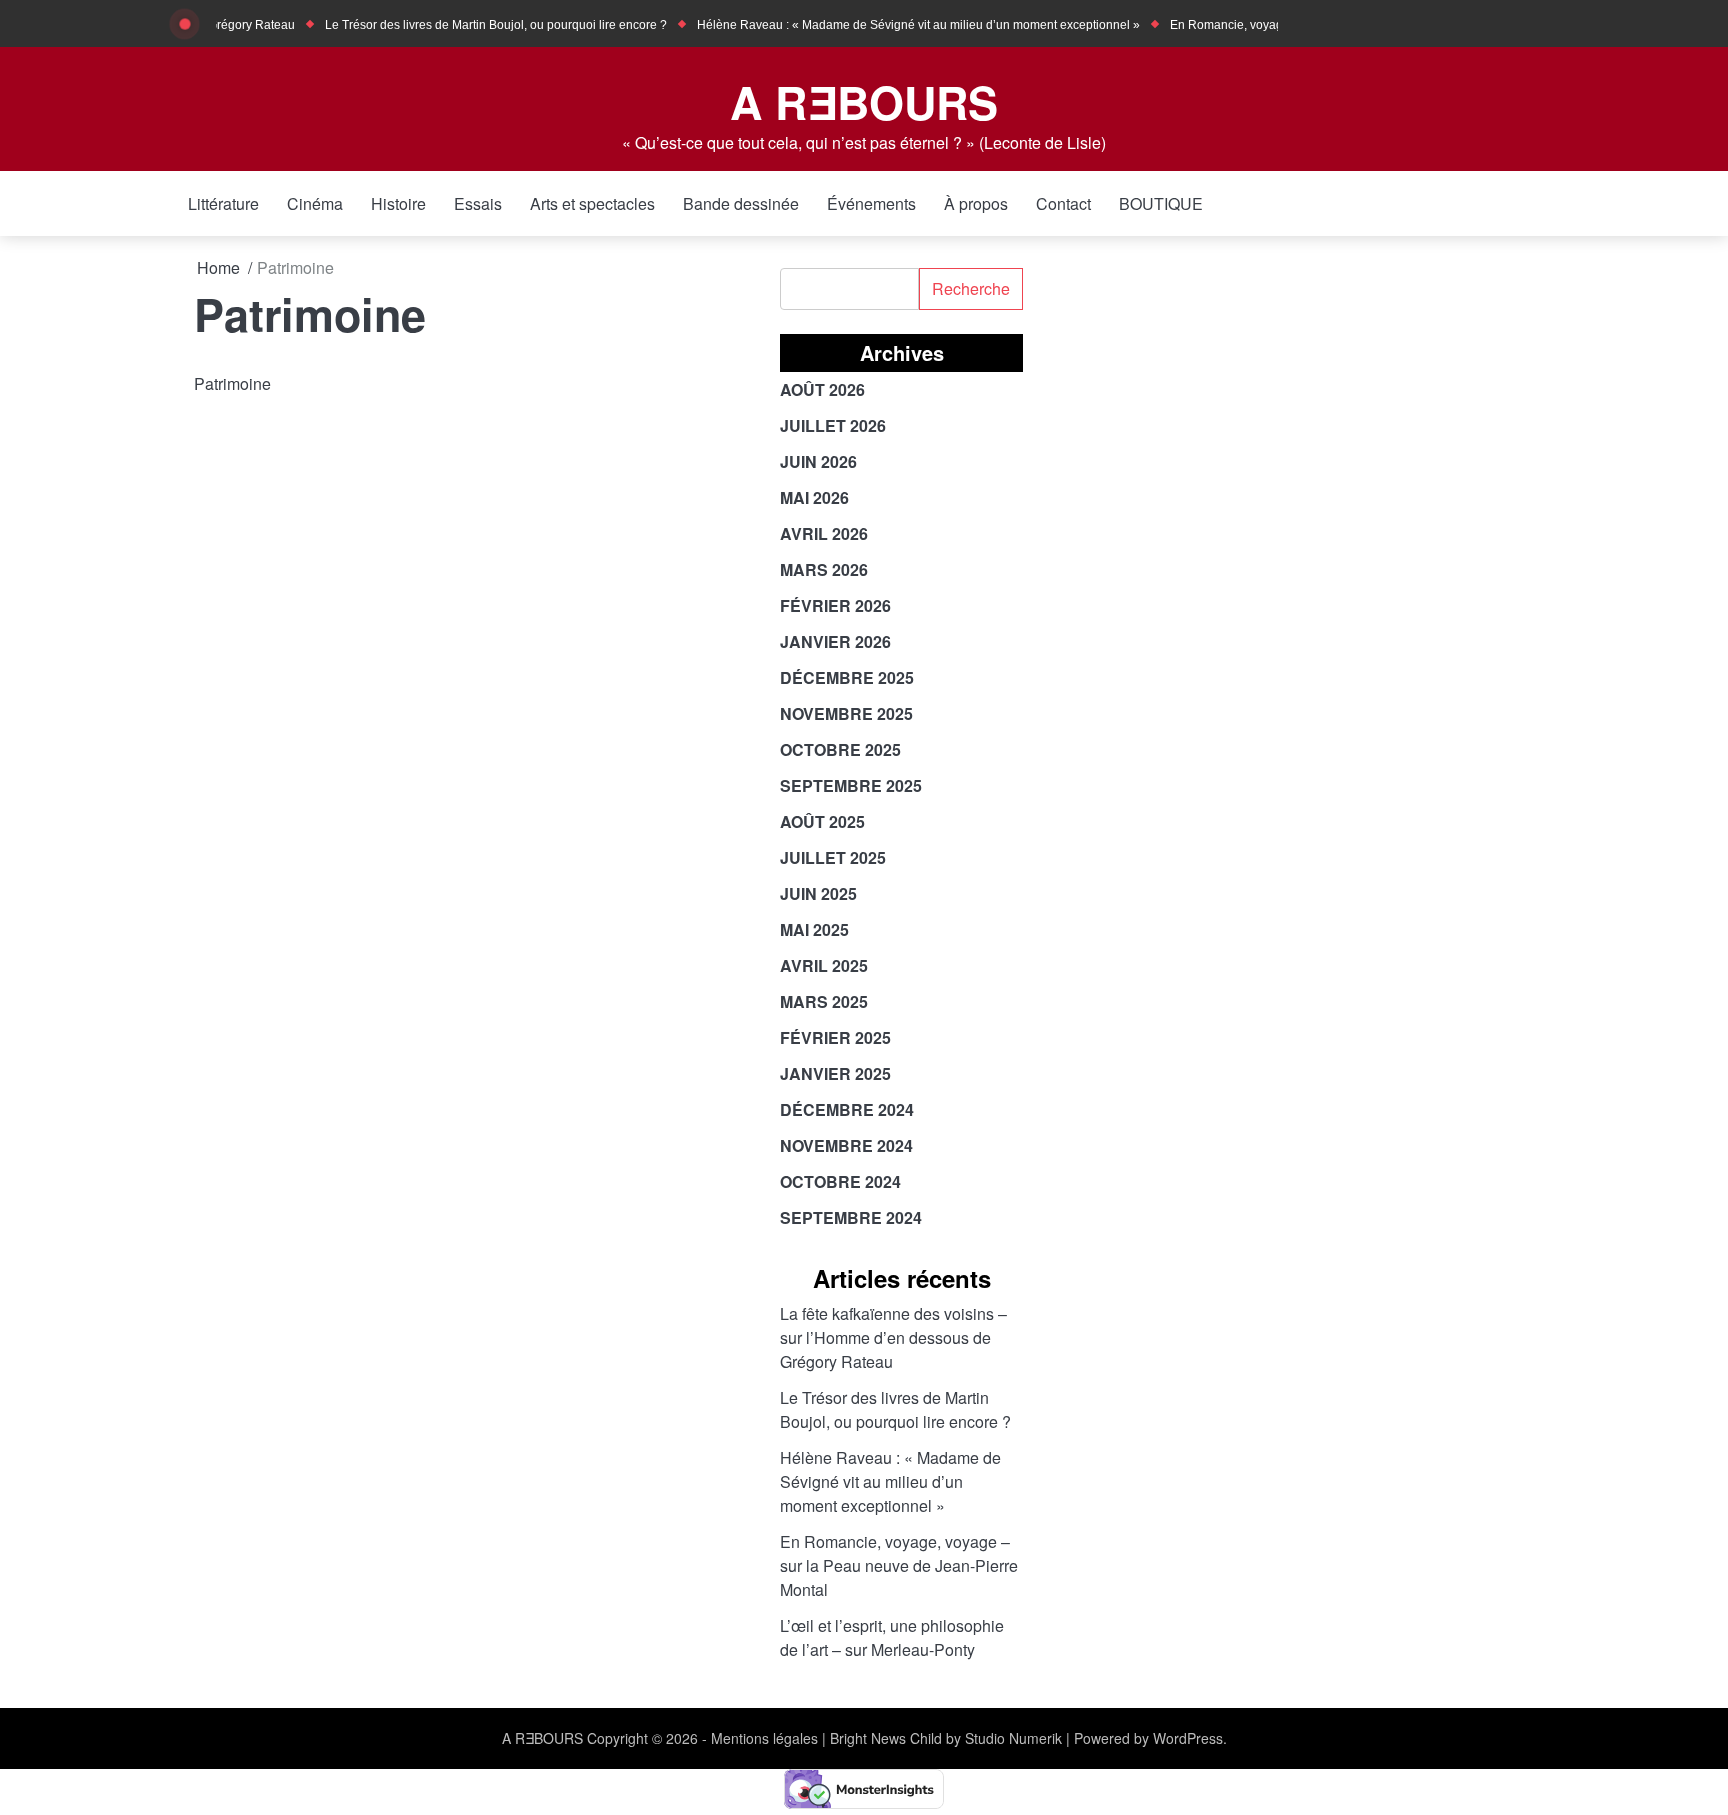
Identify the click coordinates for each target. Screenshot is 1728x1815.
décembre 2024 (847, 1109)
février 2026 (835, 605)
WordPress (1188, 1738)
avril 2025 (824, 965)
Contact (1063, 203)
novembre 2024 (846, 1145)
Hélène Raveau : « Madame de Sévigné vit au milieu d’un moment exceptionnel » (895, 25)
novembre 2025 (846, 713)
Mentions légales (764, 1738)
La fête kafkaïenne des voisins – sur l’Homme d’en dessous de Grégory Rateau (893, 1337)
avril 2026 (824, 533)
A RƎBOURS (864, 101)
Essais (478, 203)
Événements (871, 203)
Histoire (398, 203)
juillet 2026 (833, 425)
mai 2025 (814, 929)
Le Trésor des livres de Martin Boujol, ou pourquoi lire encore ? (473, 25)
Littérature (223, 203)
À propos (976, 203)
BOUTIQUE (1161, 203)
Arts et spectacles (592, 203)
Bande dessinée (741, 203)
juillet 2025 (833, 857)
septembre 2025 (851, 785)
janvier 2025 (835, 1073)
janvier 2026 (835, 641)
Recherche (971, 288)
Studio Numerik (1013, 1738)
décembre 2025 (847, 677)
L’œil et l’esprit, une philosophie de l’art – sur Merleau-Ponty (892, 1637)
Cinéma (315, 203)
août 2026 (822, 389)
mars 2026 (824, 569)
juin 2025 (818, 893)
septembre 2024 (851, 1217)
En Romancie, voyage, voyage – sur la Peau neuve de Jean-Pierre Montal (899, 1565)
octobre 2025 (840, 749)
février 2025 (835, 1037)
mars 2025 (824, 1001)
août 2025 (822, 821)
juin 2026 (818, 461)
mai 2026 (814, 497)
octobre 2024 (840, 1181)
